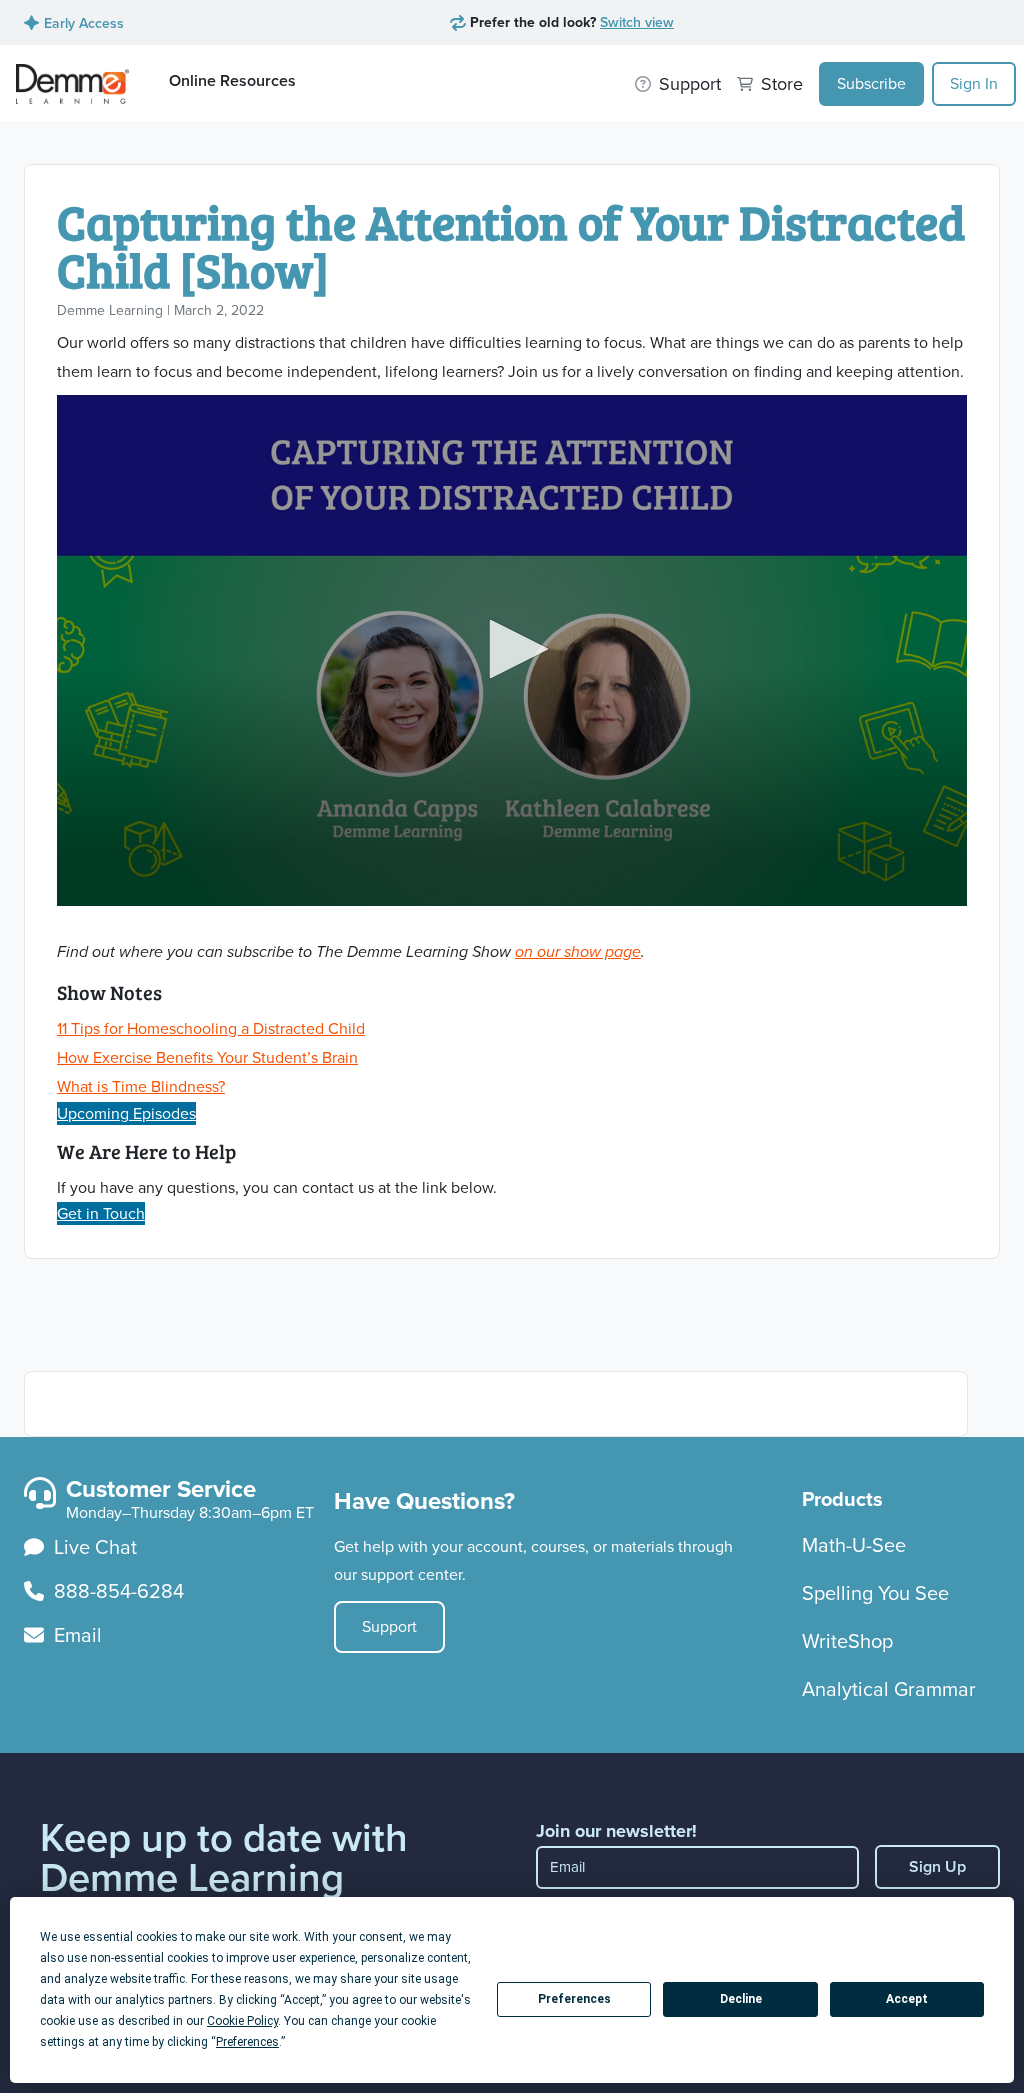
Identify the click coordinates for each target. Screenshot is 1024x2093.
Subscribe (871, 83)
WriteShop (847, 1641)
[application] (512, 651)
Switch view (637, 22)
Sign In (974, 83)
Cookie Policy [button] (242, 2021)
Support (389, 1626)
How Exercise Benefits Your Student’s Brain (207, 1057)
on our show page (578, 951)
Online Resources (232, 80)
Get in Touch (101, 1213)
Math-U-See (854, 1545)
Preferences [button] (247, 2042)
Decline (741, 1999)
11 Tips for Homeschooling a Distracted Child (211, 1028)
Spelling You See (875, 1593)
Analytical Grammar (889, 1689)
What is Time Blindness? (141, 1086)
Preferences (574, 1999)
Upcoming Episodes (126, 1113)
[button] (512, 649)
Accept (907, 1999)
